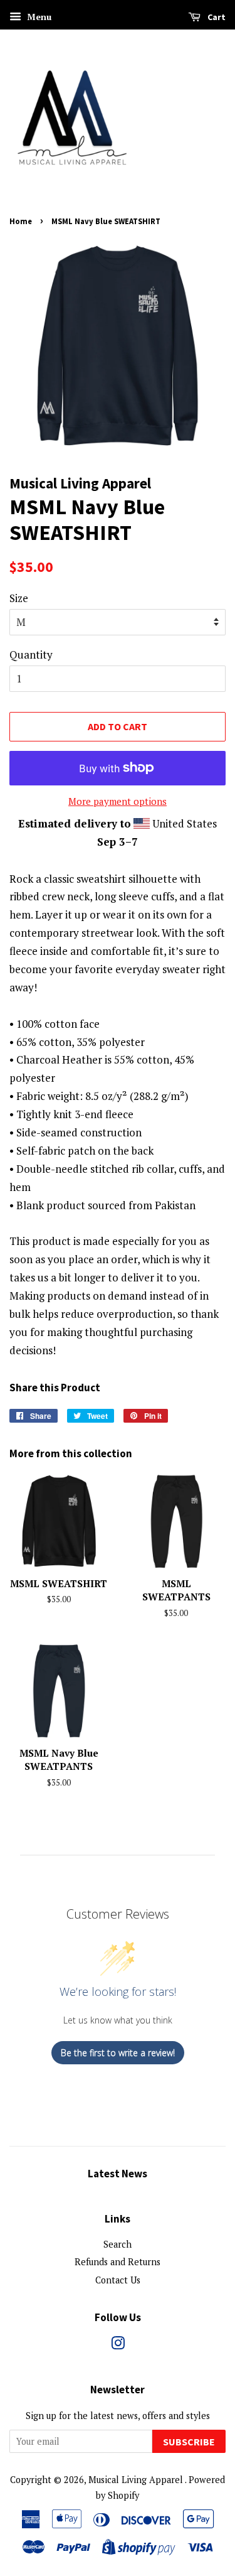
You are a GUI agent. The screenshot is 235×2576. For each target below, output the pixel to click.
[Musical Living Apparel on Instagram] (118, 2345)
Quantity (31, 655)
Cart (216, 17)
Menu (38, 17)
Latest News (118, 2174)
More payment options (118, 801)
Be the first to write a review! (118, 2053)
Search (118, 2244)
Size (19, 598)
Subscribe (189, 2442)
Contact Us (118, 2280)
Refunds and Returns (118, 2262)
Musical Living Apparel (137, 2480)
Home (21, 221)
